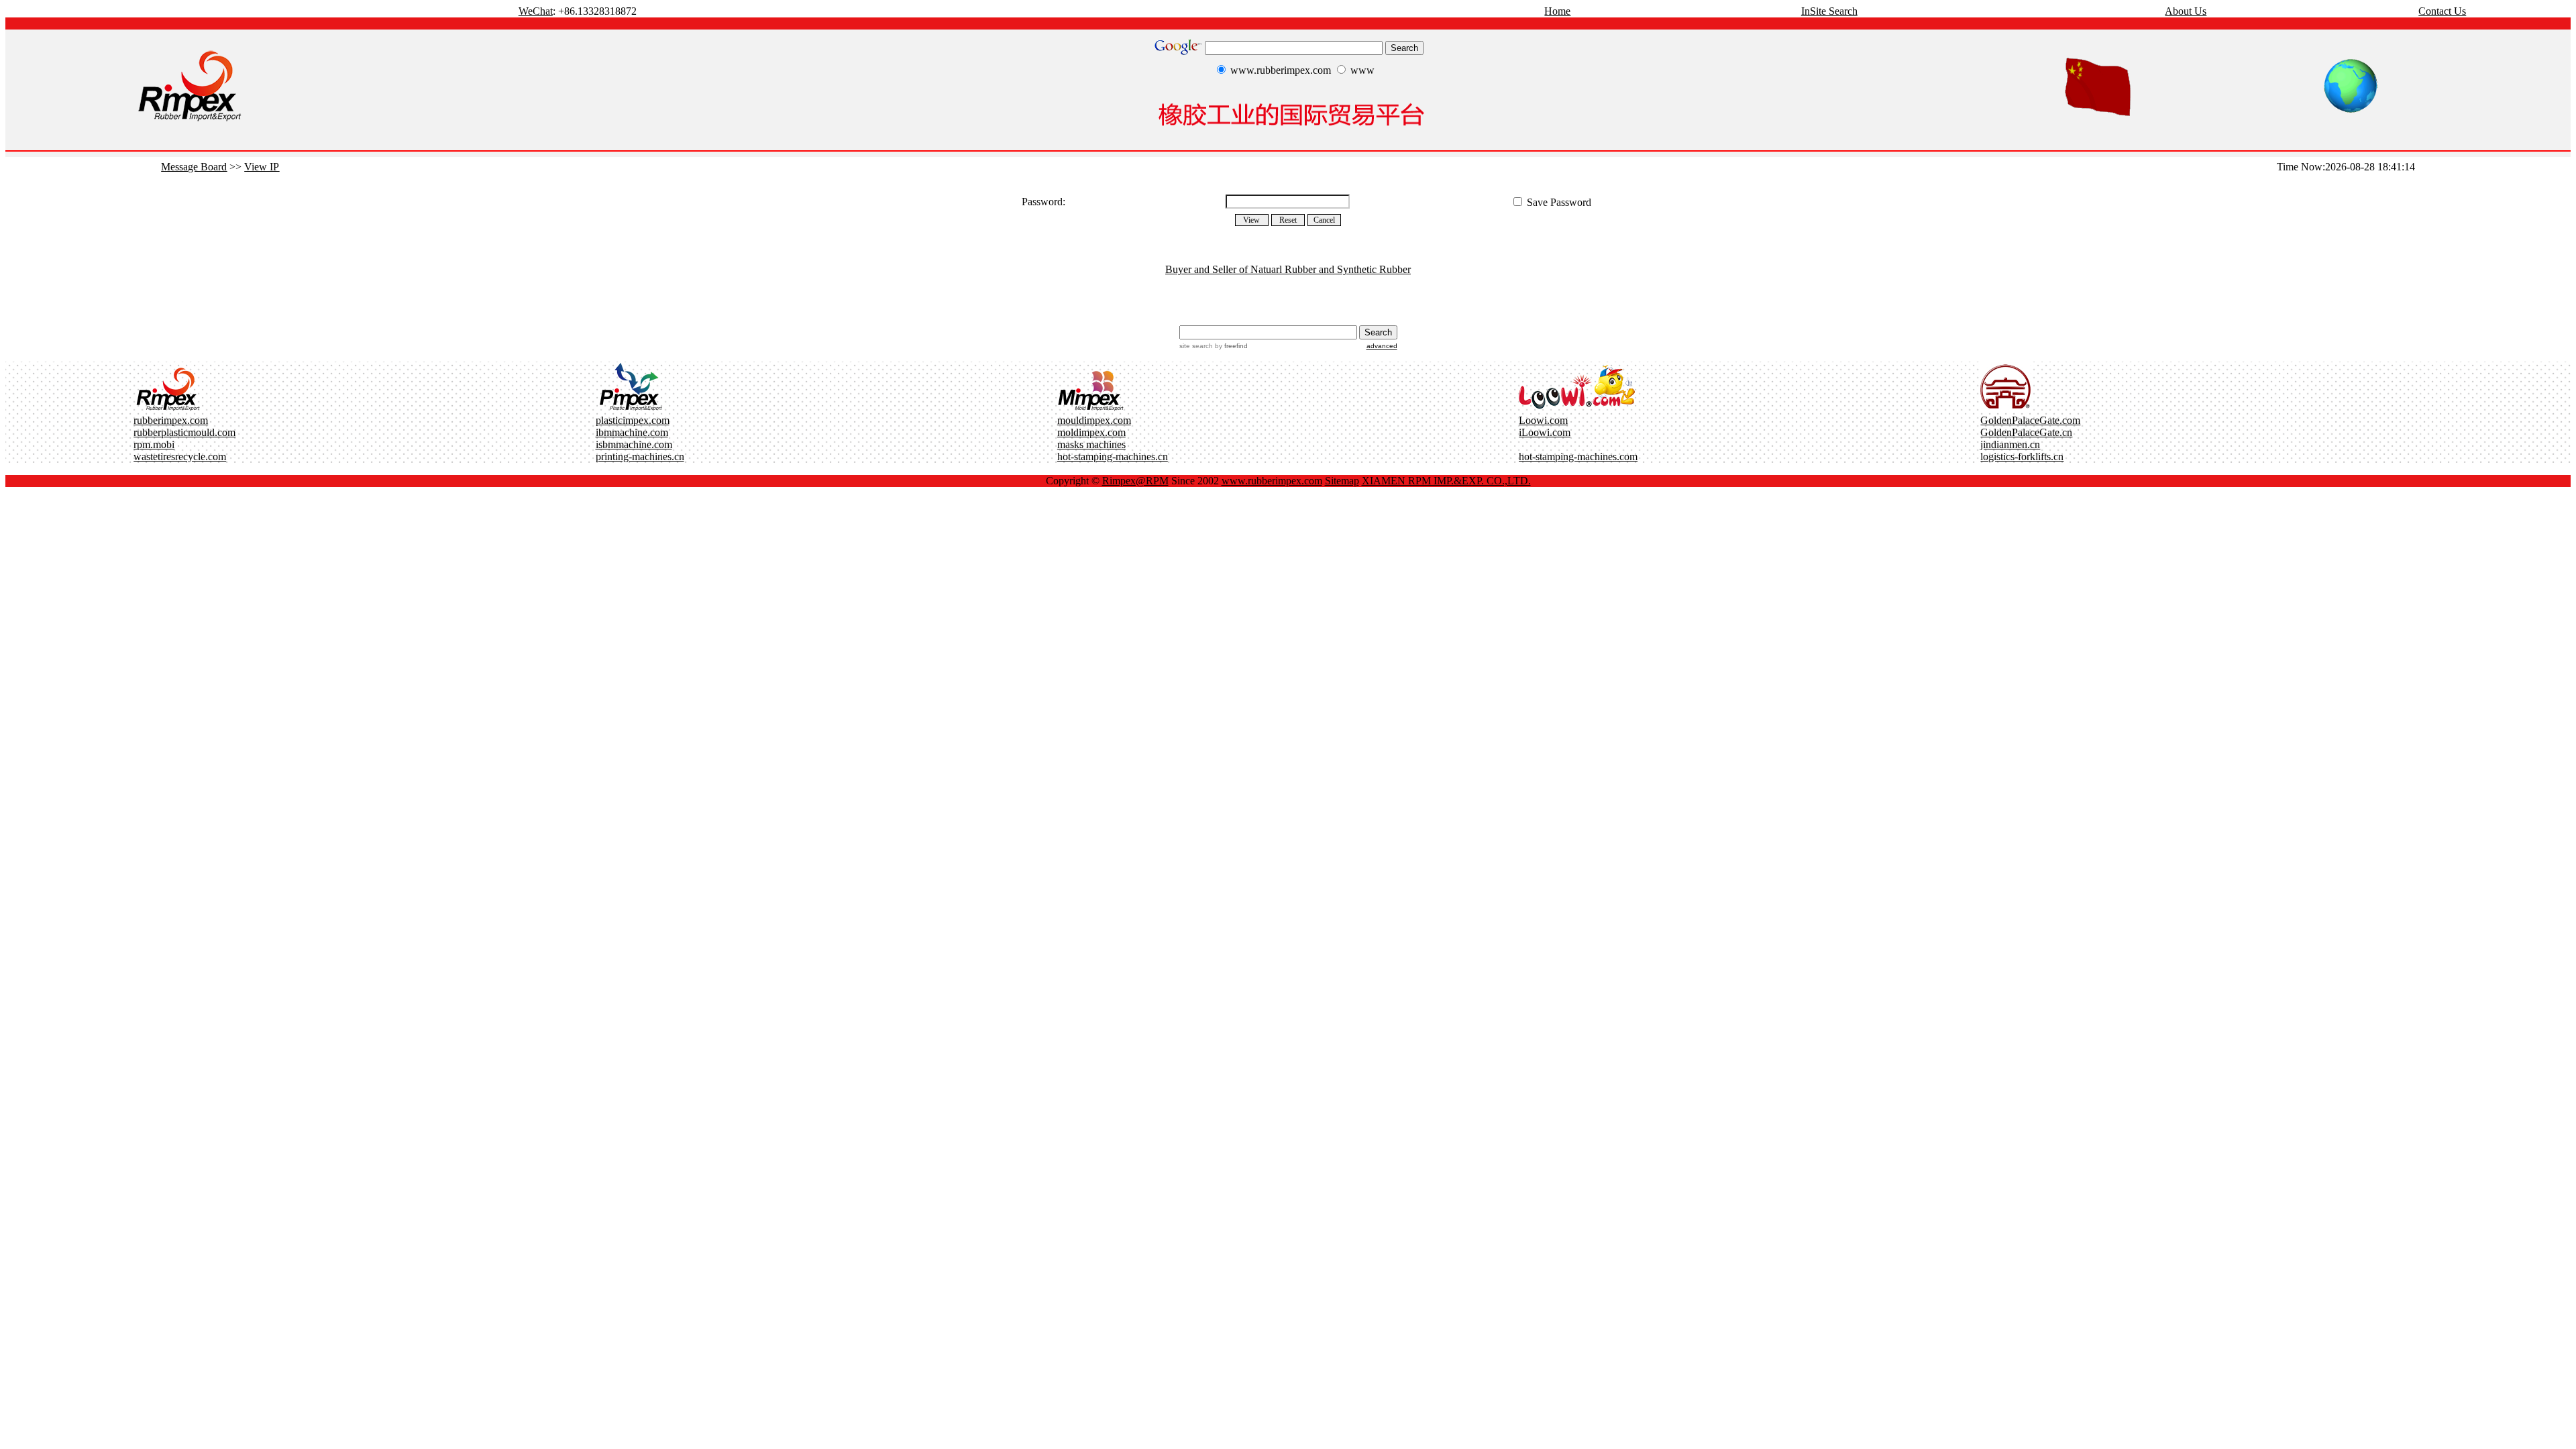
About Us (2186, 11)
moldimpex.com (1091, 432)
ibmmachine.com (632, 432)
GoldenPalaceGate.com (2030, 420)
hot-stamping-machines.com (1578, 457)
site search (1196, 346)
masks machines (1091, 444)
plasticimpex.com (633, 420)
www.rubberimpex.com (1272, 481)
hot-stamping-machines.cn (1113, 457)
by (1230, 346)
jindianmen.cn (2010, 444)
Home (1557, 11)
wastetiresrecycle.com (180, 457)
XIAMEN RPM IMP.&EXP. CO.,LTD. (1446, 481)
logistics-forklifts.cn (2022, 457)
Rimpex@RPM (1135, 481)
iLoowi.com (1545, 432)
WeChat (536, 11)
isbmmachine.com (634, 444)
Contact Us (2442, 11)
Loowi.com (1543, 420)
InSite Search (1829, 11)
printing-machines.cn (640, 457)
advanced (1382, 346)
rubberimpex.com (171, 420)
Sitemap (1342, 481)
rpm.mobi (154, 444)
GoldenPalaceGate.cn (2026, 432)
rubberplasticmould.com (184, 432)
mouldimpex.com (1094, 420)
